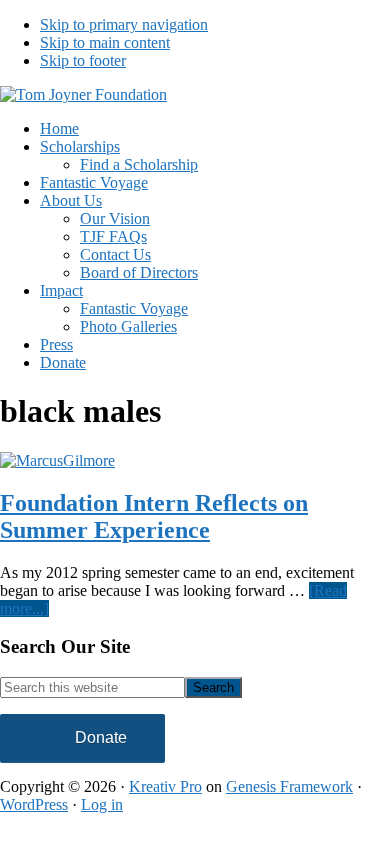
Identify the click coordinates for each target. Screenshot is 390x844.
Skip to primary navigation (124, 24)
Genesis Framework (289, 786)
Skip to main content (105, 42)
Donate (101, 737)
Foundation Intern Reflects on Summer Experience (154, 516)
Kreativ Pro (165, 786)
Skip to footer (83, 60)
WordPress (34, 804)
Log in (102, 804)
